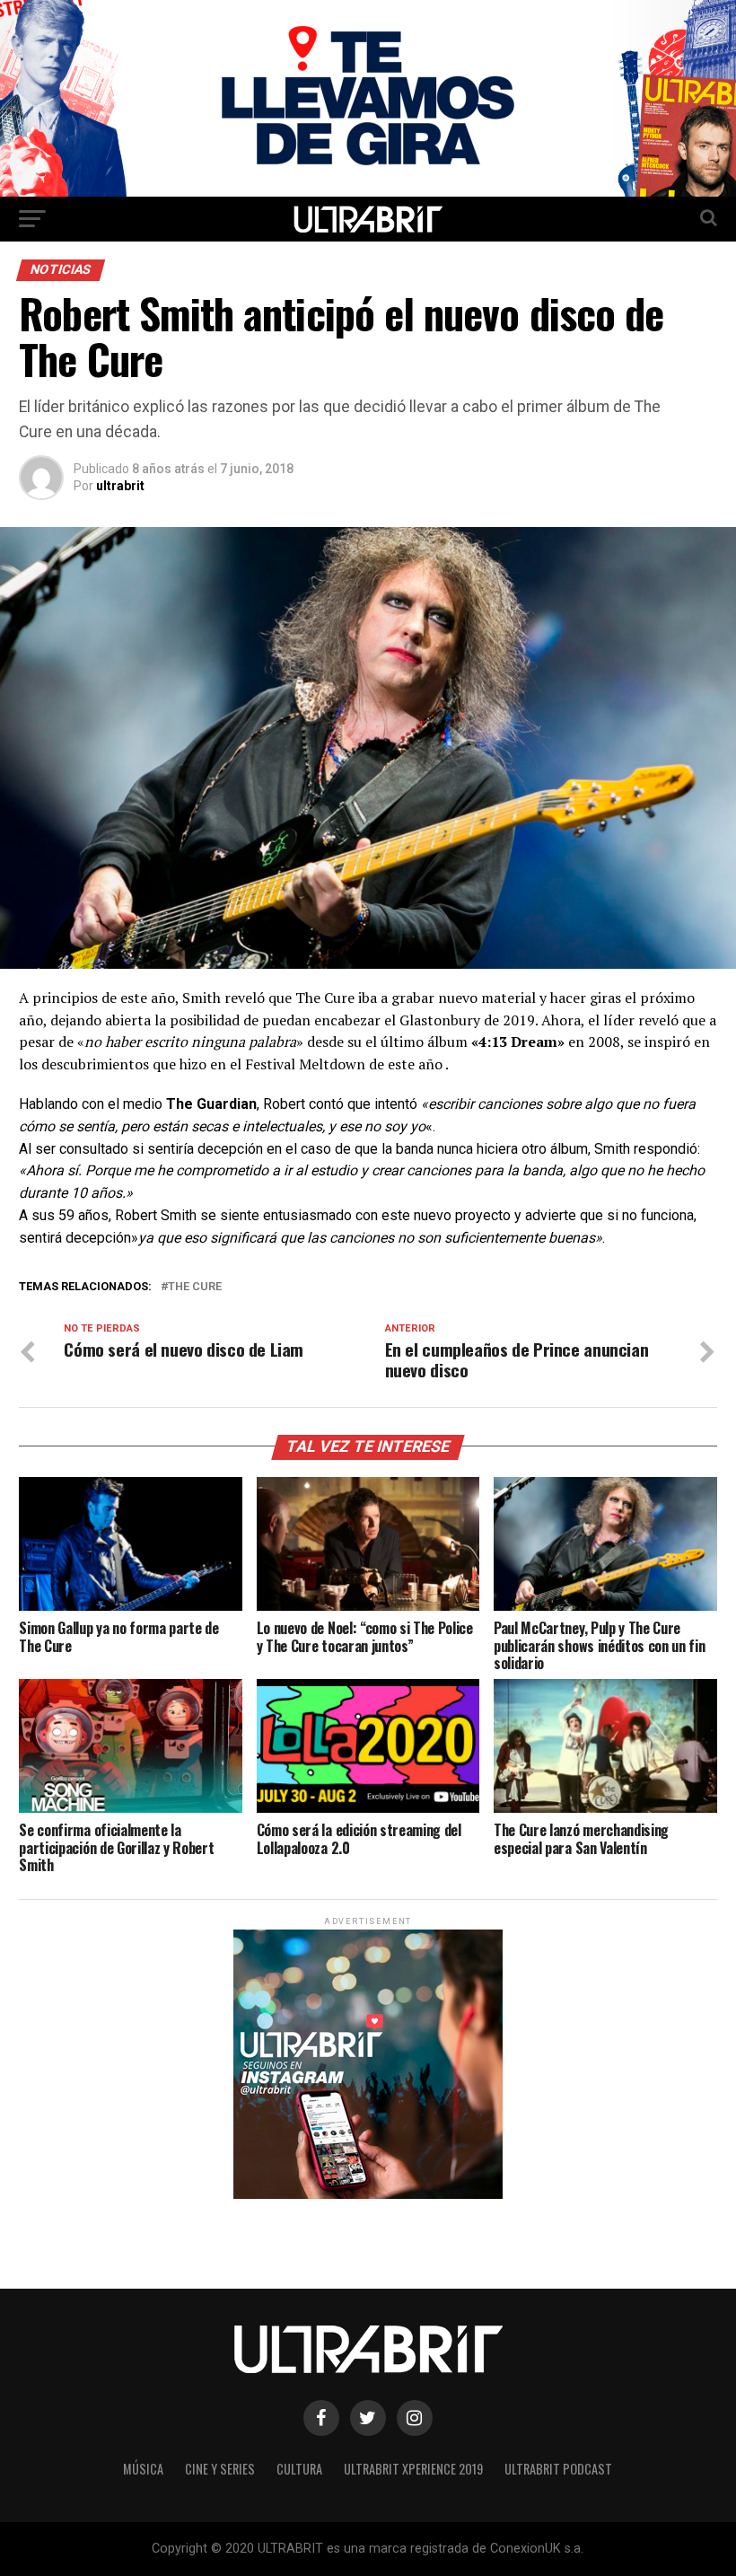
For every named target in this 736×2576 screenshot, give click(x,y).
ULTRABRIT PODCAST (558, 2469)
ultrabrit (120, 486)
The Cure (195, 1287)
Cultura (299, 2469)
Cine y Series (220, 2469)
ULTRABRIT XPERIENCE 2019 (413, 2469)
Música (143, 2469)
